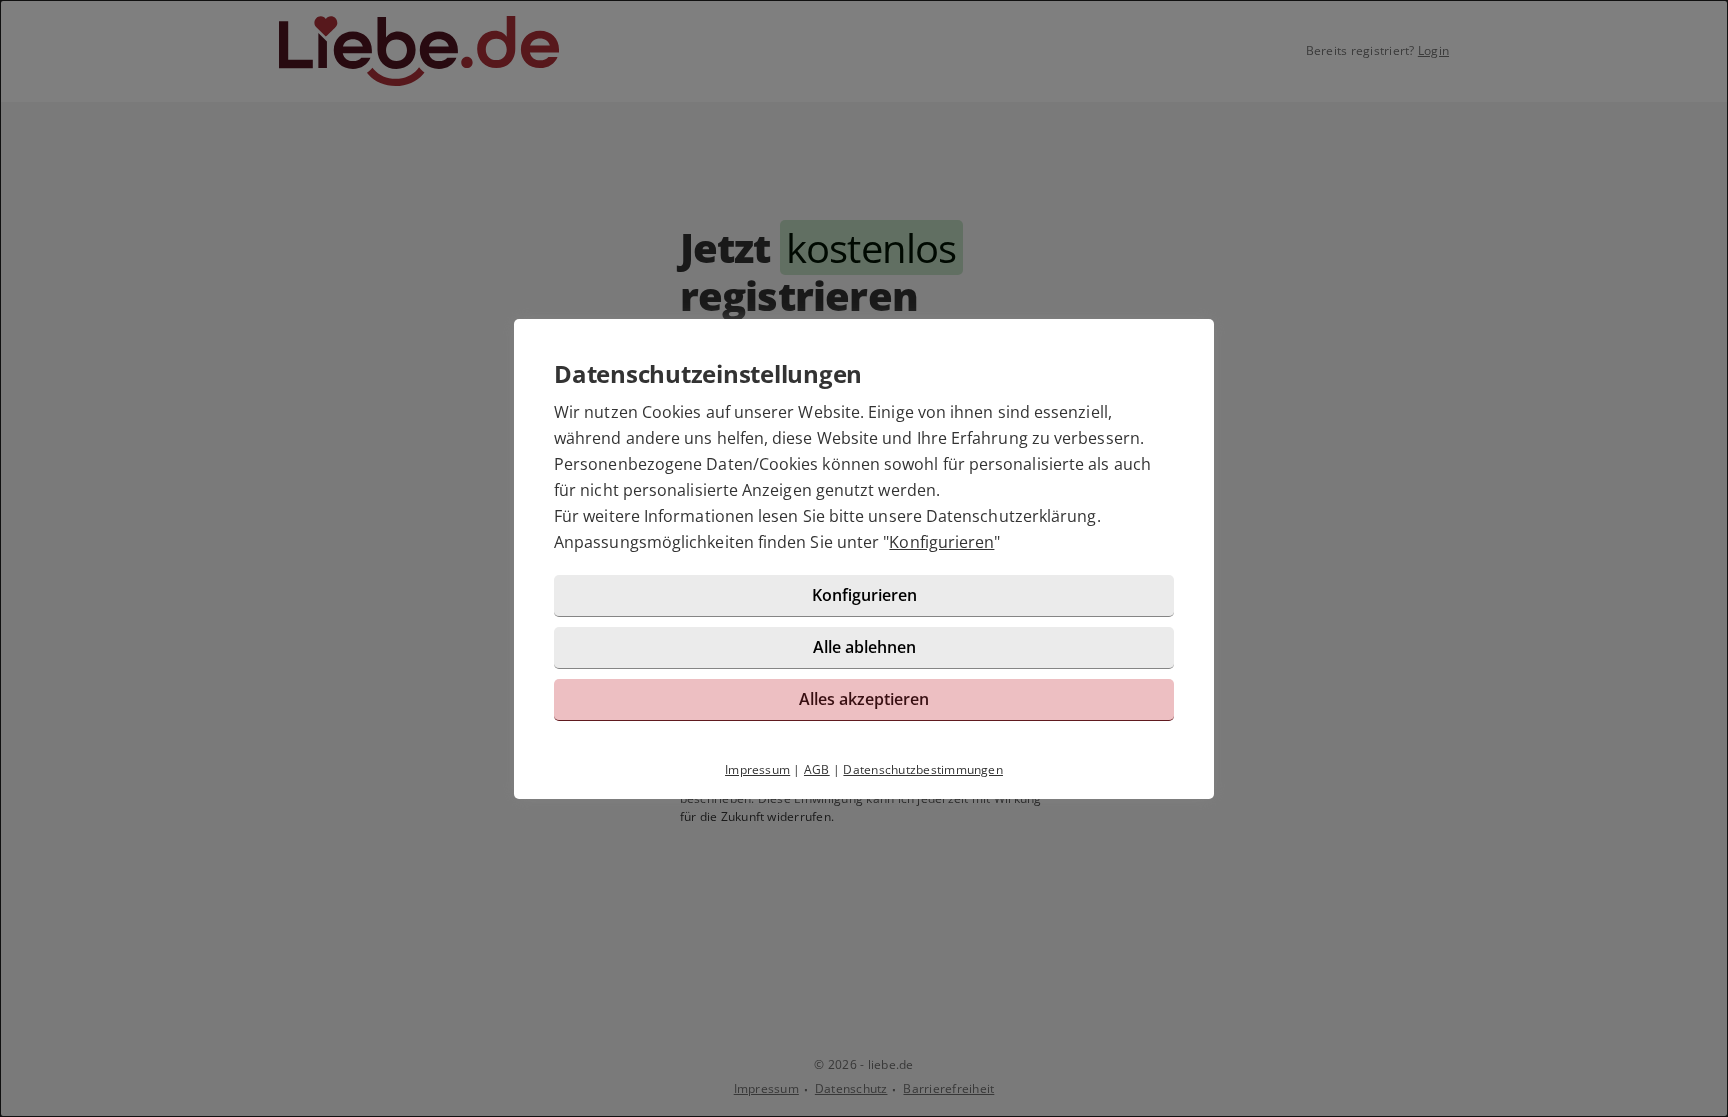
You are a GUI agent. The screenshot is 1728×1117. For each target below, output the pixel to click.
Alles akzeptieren (864, 699)
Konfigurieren (941, 542)
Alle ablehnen (864, 647)
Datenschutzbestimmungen (923, 769)
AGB (817, 769)
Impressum (757, 769)
